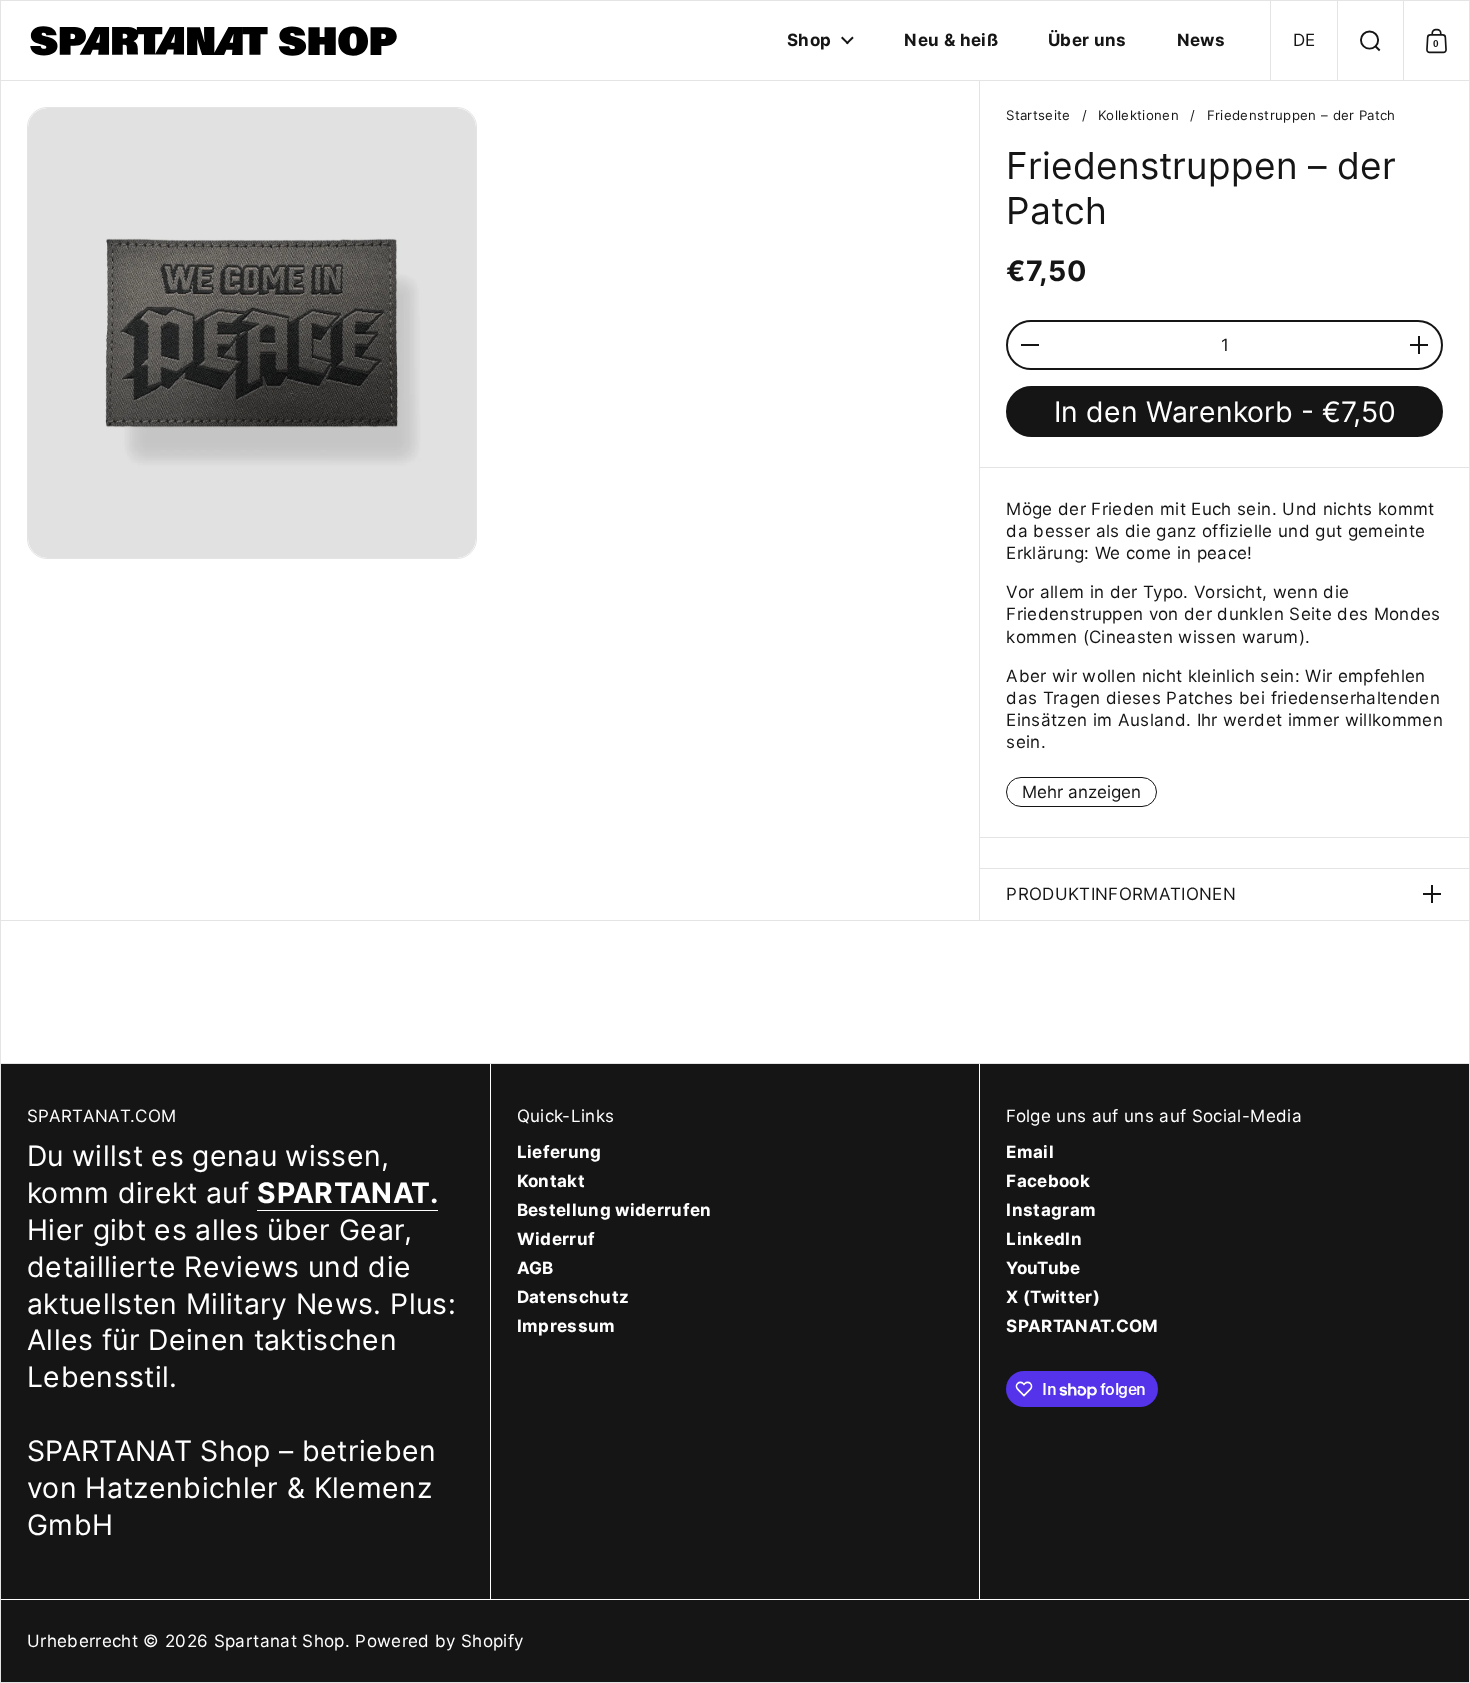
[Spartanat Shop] (216, 40)
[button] (1303, 40)
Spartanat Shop (279, 1641)
